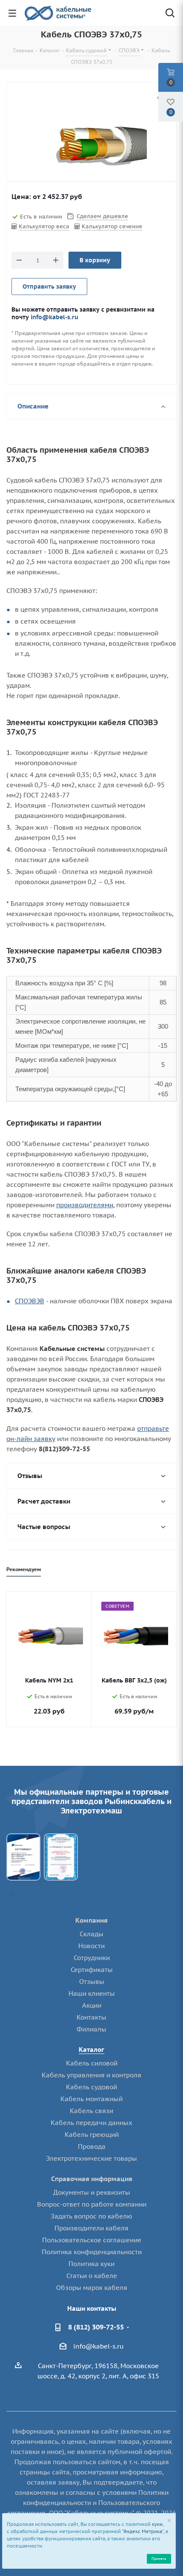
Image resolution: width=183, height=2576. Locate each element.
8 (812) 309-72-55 (96, 2327)
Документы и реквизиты (92, 2192)
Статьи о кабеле (92, 2276)
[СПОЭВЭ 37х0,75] (91, 144)
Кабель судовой (91, 2087)
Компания (91, 1920)
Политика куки (91, 2264)
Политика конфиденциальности (92, 2252)
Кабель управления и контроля (91, 2075)
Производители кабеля (91, 2228)
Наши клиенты (92, 1993)
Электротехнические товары (91, 2158)
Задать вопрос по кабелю (91, 2216)
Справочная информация (92, 2179)
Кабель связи (91, 2111)
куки (157, 2524)
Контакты (91, 2017)
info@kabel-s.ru (54, 317)
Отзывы (92, 1982)
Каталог (91, 2050)
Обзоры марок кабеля (92, 2288)
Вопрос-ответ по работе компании (92, 2204)
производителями (85, 1205)
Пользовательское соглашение (92, 2240)
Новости (91, 1946)
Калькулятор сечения (112, 226)
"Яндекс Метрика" (143, 2531)
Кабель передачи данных (91, 2123)
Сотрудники (92, 1958)
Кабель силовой (92, 2063)
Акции (92, 2005)
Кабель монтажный (91, 2099)
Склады (91, 1934)
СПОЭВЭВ (30, 1301)
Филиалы (91, 2029)
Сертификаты (92, 1970)
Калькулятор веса (44, 226)
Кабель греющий (92, 2135)
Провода (92, 2146)
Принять (159, 2558)
